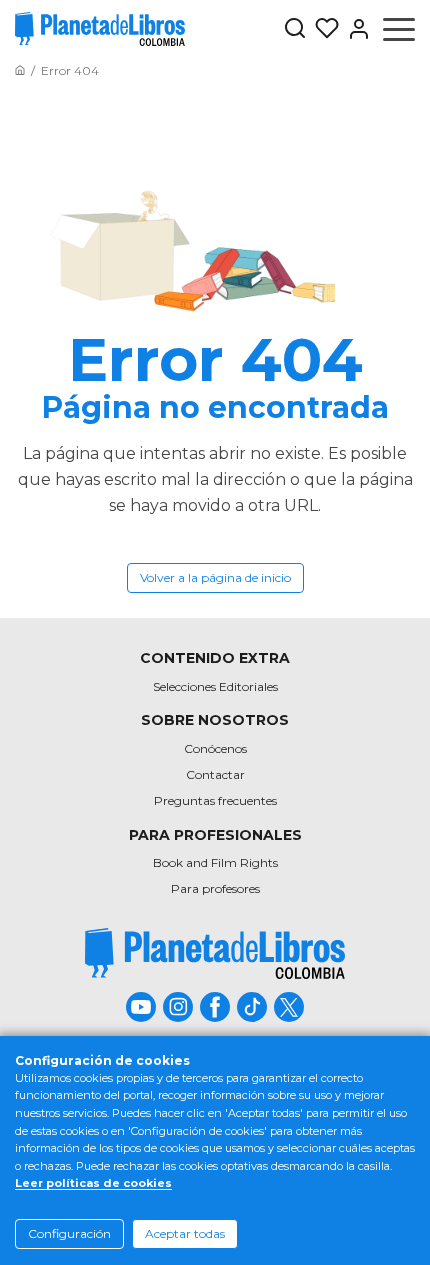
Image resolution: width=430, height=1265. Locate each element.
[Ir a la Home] (20, 70)
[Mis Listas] (323, 29)
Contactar (215, 774)
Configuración (69, 1233)
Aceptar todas (185, 1233)
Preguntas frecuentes (215, 800)
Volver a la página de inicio (215, 577)
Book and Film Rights (215, 862)
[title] (215, 953)
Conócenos (215, 748)
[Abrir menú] (399, 29)
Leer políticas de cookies (93, 1183)
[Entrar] (355, 29)
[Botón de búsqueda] (295, 29)
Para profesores (215, 888)
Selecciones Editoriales (215, 686)
